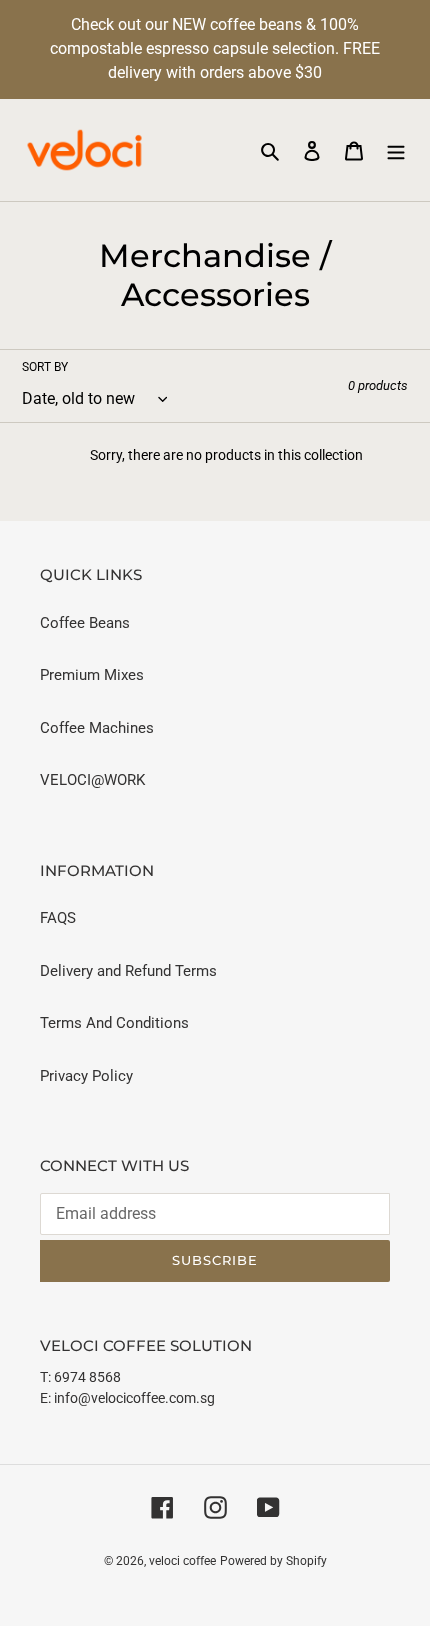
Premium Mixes (92, 675)
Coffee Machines (97, 728)
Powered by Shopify (273, 1561)
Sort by (45, 367)
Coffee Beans (85, 623)
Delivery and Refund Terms (128, 971)
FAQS (58, 918)
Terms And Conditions (114, 1023)
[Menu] (396, 150)
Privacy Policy (86, 1076)
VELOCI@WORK (92, 780)
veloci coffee (182, 1561)
